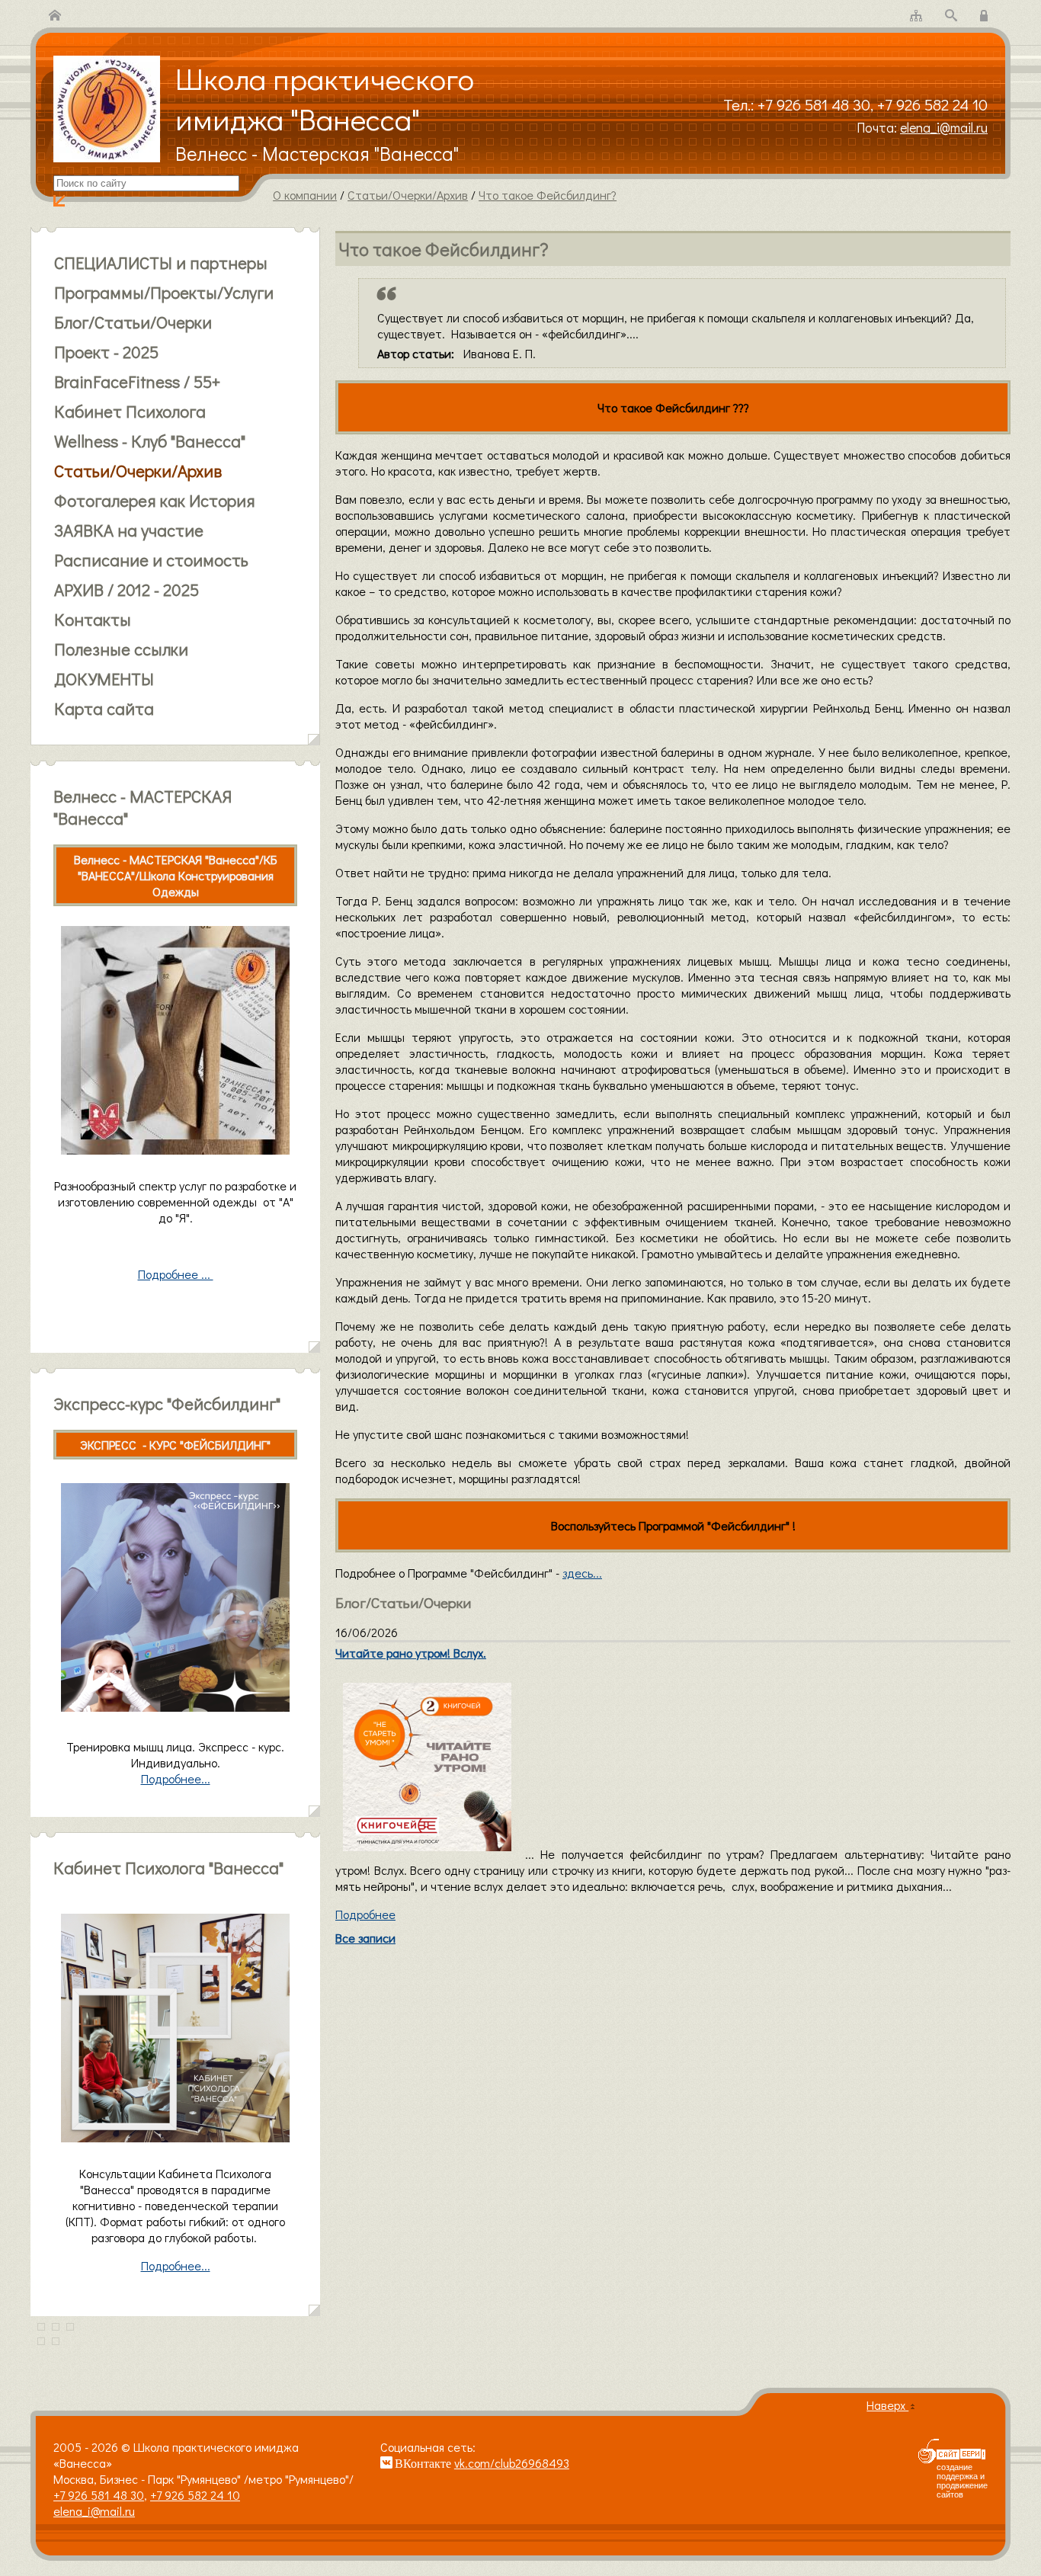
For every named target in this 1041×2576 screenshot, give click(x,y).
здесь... (582, 1573)
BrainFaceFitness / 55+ (137, 381)
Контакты (93, 619)
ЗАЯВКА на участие (129, 530)
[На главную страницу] (55, 16)
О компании (305, 195)
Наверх (887, 2405)
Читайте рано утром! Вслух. (411, 1653)
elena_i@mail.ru (944, 128)
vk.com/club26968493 (512, 2463)
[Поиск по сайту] (951, 16)
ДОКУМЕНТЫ (104, 679)
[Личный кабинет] (986, 16)
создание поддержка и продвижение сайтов (962, 2481)
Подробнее (365, 1914)
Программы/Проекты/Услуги (164, 292)
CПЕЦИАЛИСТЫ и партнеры (161, 263)
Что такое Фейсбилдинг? (548, 195)
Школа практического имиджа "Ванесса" (325, 98)
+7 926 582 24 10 (932, 104)
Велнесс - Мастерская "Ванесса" (317, 153)
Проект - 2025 (106, 352)
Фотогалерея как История (155, 500)
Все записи (365, 1938)
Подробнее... (176, 2265)
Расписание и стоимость (151, 560)
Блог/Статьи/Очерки (133, 322)
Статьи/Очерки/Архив (408, 195)
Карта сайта (104, 708)
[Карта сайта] (916, 16)
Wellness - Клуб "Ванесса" (150, 441)
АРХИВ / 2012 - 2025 (127, 590)
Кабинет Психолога (130, 411)
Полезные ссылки (121, 649)
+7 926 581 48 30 (814, 104)
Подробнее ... (176, 1274)
